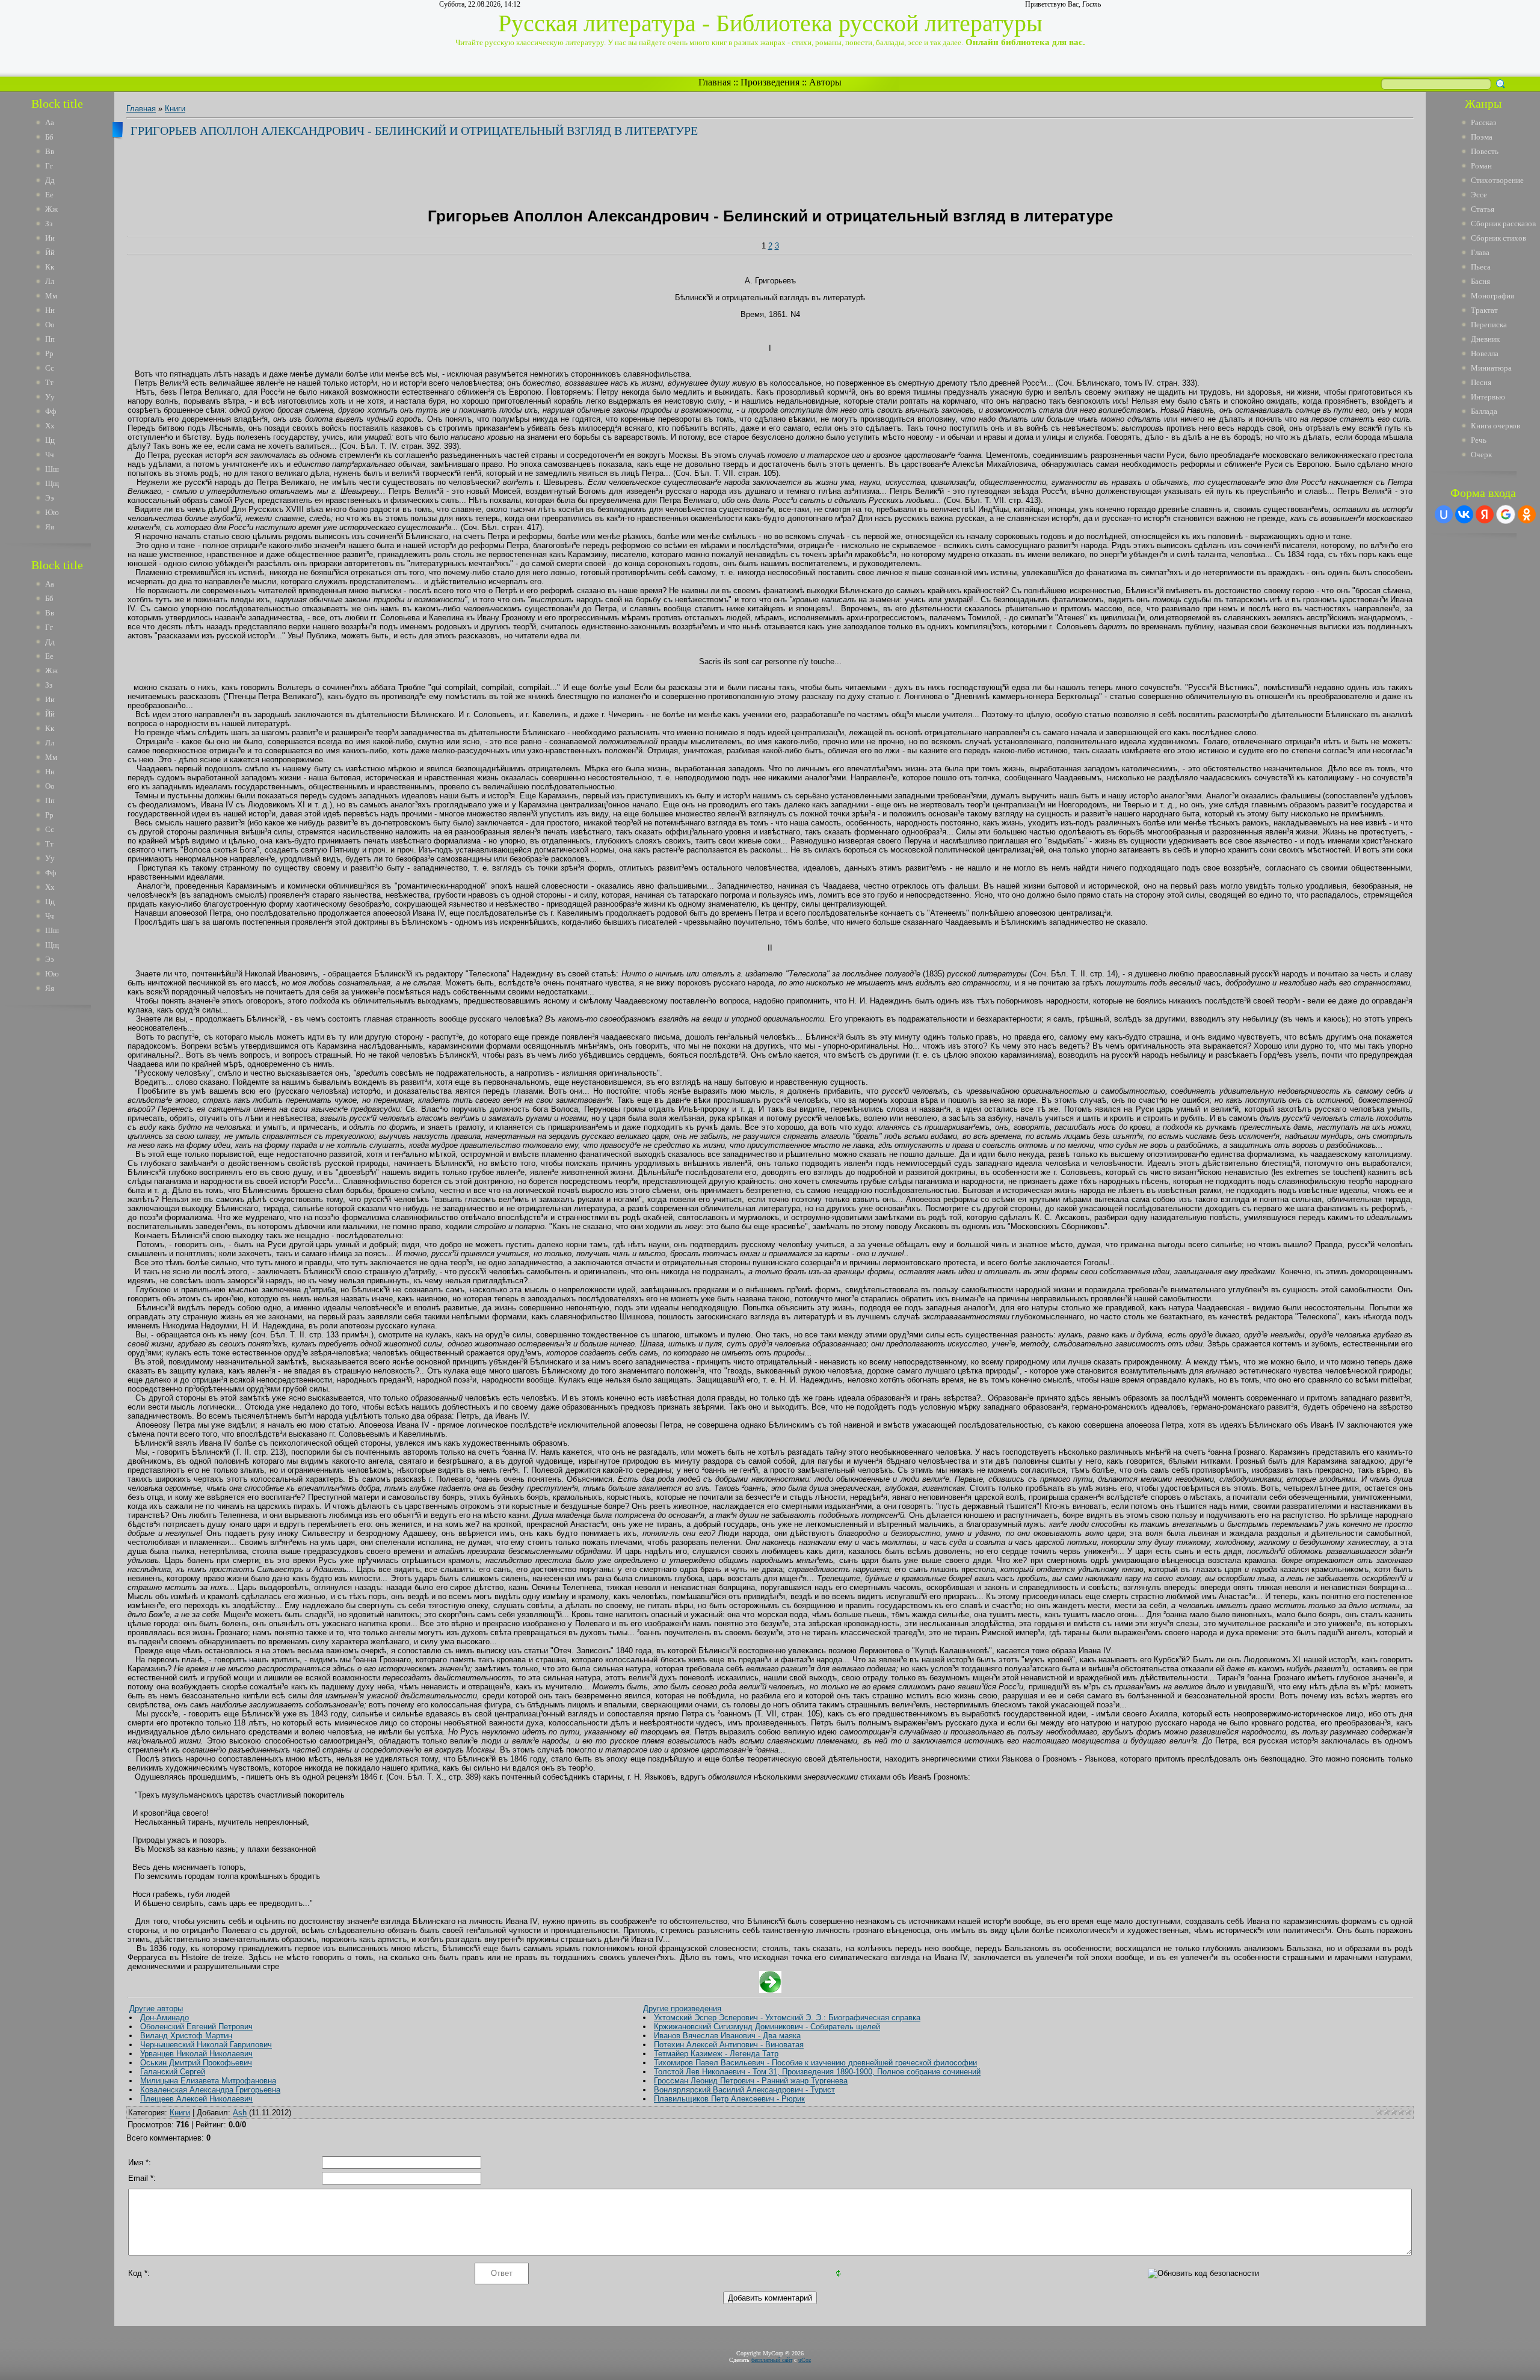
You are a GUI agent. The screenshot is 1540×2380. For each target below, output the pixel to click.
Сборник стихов (1498, 238)
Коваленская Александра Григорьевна (210, 2090)
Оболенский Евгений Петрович (196, 2027)
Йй (50, 252)
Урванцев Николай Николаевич (196, 2054)
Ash (240, 2113)
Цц (50, 440)
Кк (50, 267)
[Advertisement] (66, 1196)
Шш (52, 469)
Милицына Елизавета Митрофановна (208, 2081)
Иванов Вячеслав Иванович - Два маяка (727, 2036)
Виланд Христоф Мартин (186, 2036)
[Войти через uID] (1444, 514)
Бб (49, 137)
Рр (49, 353)
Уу (50, 397)
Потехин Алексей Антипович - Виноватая (729, 2045)
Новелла (1485, 353)
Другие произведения (682, 2009)
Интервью (1488, 397)
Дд (50, 180)
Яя (50, 527)
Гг (49, 166)
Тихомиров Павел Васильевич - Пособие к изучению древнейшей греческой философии (815, 2063)
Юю (52, 512)
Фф (51, 411)
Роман (1481, 166)
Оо (50, 325)
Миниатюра (1491, 368)
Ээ (50, 498)
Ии (50, 238)
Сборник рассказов (1503, 224)
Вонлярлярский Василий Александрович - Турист (744, 2090)
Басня (1480, 281)
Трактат (1484, 310)
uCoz (805, 2360)
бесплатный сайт (772, 2360)
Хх (50, 426)
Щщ (52, 483)
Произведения (770, 82)
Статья (1483, 209)
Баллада (1484, 411)
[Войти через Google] (1506, 514)
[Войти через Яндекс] (1485, 514)
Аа (50, 122)
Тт (49, 382)
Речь (1479, 440)
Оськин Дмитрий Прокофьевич (196, 2063)
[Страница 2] (770, 1990)
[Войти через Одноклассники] (1527, 514)
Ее (49, 195)
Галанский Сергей (173, 2072)
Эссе (1479, 195)
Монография (1492, 296)
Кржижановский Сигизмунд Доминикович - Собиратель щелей (767, 2027)
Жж (51, 209)
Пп (50, 339)
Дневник (1485, 339)
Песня (1481, 382)
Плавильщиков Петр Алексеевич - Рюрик (729, 2099)
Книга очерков (1495, 426)
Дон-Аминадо (165, 2018)
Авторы (825, 82)
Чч (50, 455)
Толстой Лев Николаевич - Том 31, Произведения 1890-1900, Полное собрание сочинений (817, 2072)
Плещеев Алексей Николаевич (196, 2099)
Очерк (1481, 455)
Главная (715, 82)
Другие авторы (156, 2009)
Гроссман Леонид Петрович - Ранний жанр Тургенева (751, 2081)
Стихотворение (1497, 180)
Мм (51, 296)
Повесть (1485, 151)
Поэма (1482, 137)
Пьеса (1481, 267)
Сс (50, 368)
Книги (175, 109)
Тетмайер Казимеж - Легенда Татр (716, 2054)
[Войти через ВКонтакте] (1464, 514)
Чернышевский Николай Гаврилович (206, 2045)
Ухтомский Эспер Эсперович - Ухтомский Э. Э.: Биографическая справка (787, 2018)
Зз (49, 224)
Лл (50, 281)
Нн (50, 310)
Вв (50, 151)
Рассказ (1483, 122)
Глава (1480, 252)
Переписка (1489, 325)
